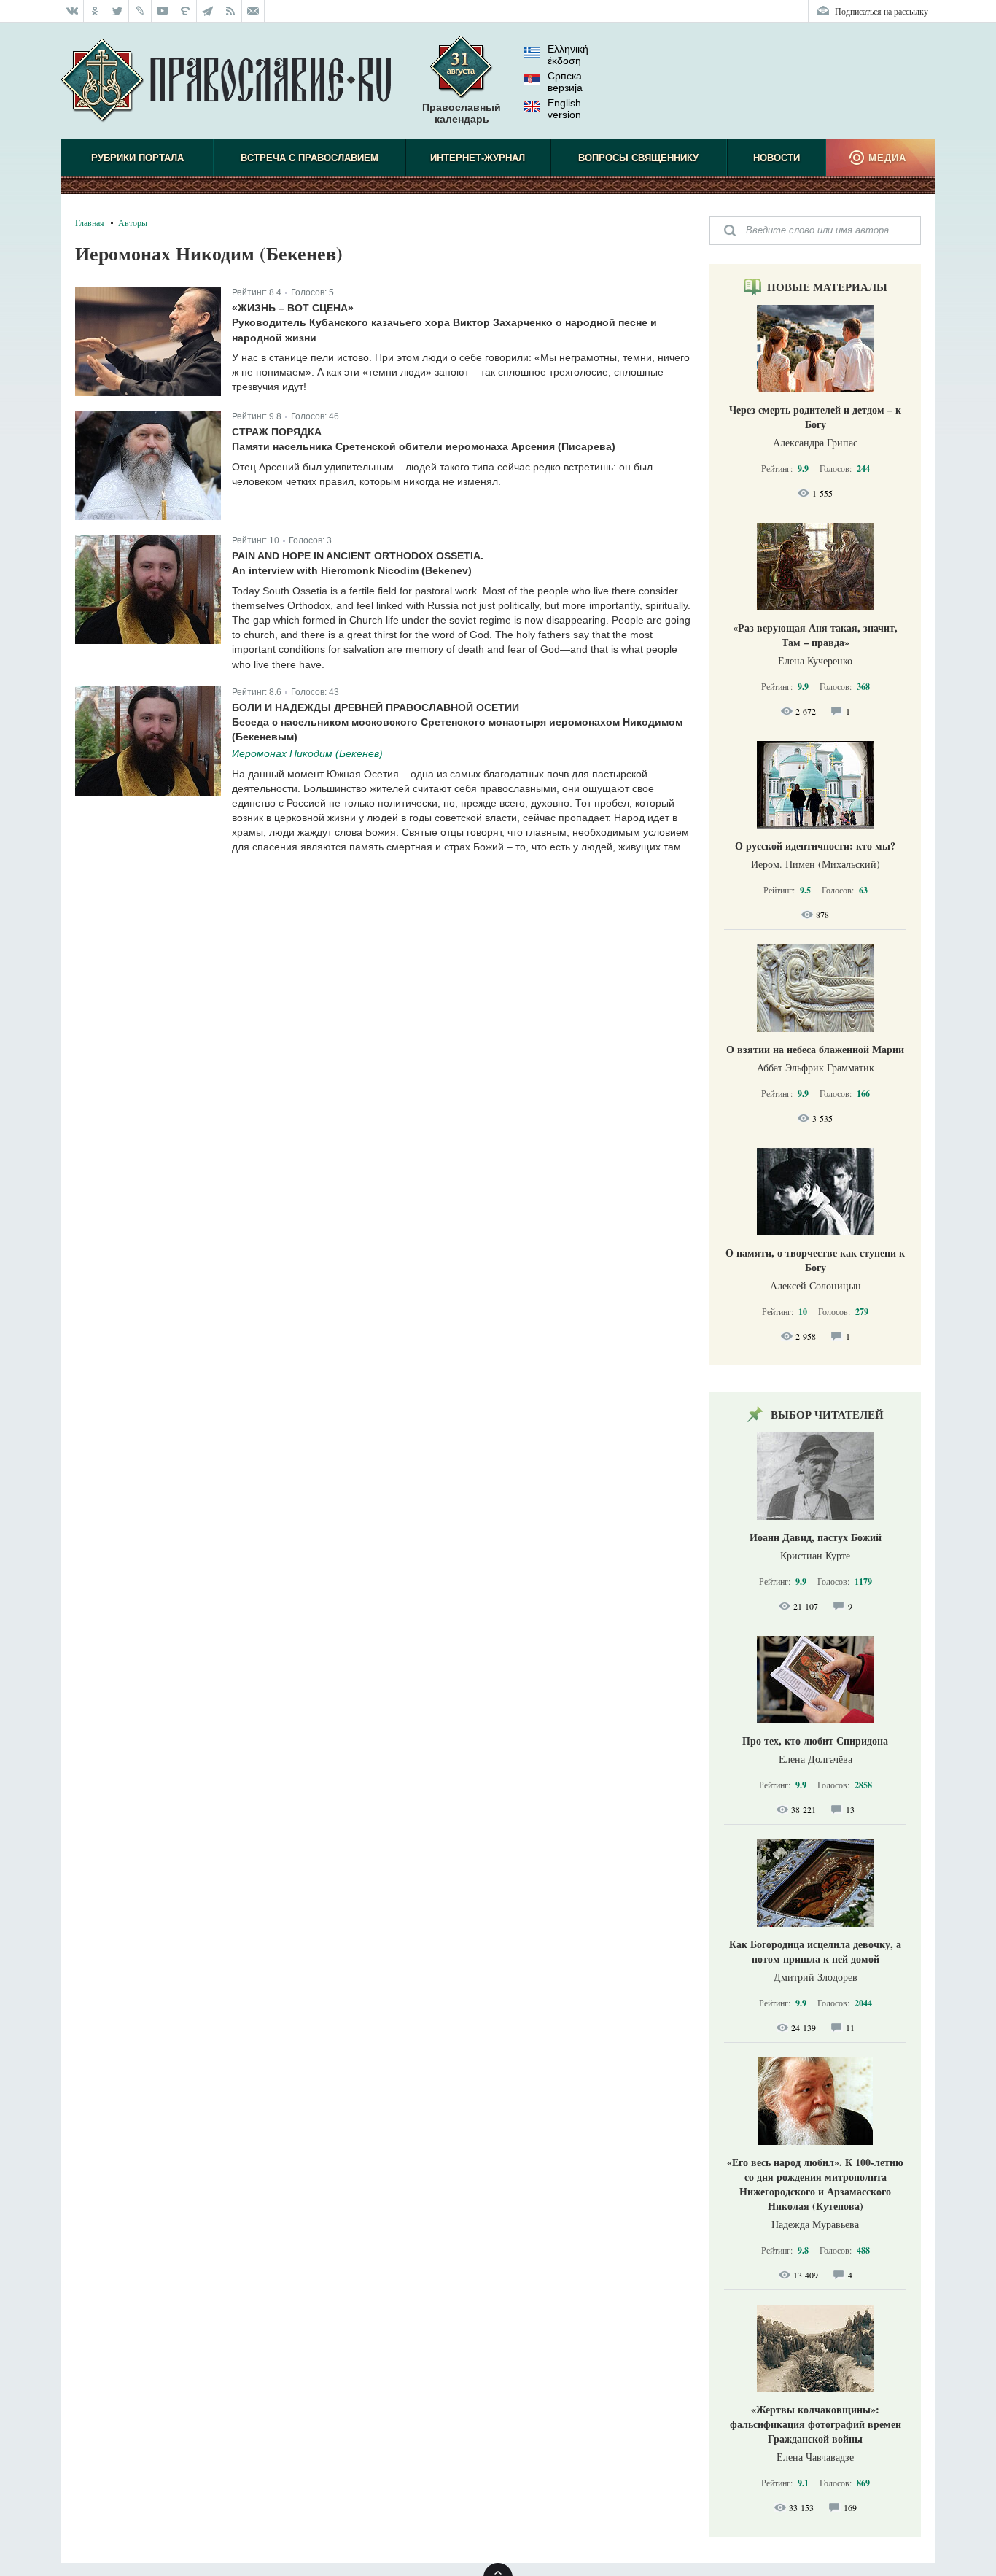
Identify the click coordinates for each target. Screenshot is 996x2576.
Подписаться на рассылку (882, 11)
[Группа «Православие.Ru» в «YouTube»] (163, 11)
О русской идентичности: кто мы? (815, 846)
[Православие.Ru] (226, 81)
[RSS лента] (231, 11)
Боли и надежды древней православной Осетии (376, 707)
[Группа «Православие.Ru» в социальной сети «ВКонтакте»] (72, 11)
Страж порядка (277, 432)
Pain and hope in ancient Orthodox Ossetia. (358, 556)
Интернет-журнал (478, 158)
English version (564, 109)
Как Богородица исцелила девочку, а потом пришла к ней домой (815, 1951)
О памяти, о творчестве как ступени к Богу (815, 1260)
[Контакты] (253, 11)
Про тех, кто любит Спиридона (815, 1741)
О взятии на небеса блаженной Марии (815, 1049)
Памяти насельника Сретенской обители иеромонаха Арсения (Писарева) (424, 446)
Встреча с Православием (310, 158)
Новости (777, 158)
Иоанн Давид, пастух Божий (816, 1537)
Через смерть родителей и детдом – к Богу (815, 417)
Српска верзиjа (565, 82)
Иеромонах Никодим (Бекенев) (307, 753)
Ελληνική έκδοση (568, 55)
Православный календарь (462, 113)
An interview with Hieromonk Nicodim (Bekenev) (352, 570)
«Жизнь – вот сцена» (293, 308)
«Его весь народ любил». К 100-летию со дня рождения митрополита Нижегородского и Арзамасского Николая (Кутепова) (815, 2184)
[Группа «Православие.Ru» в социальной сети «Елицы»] (186, 11)
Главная (90, 222)
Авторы (133, 222)
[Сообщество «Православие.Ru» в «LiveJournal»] (140, 11)
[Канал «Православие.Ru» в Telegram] (208, 11)
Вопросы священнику (638, 158)
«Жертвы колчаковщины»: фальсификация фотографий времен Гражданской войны (816, 2424)
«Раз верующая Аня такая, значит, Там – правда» (815, 635)
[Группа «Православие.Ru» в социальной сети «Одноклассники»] (95, 11)
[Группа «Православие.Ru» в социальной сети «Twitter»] (118, 11)
